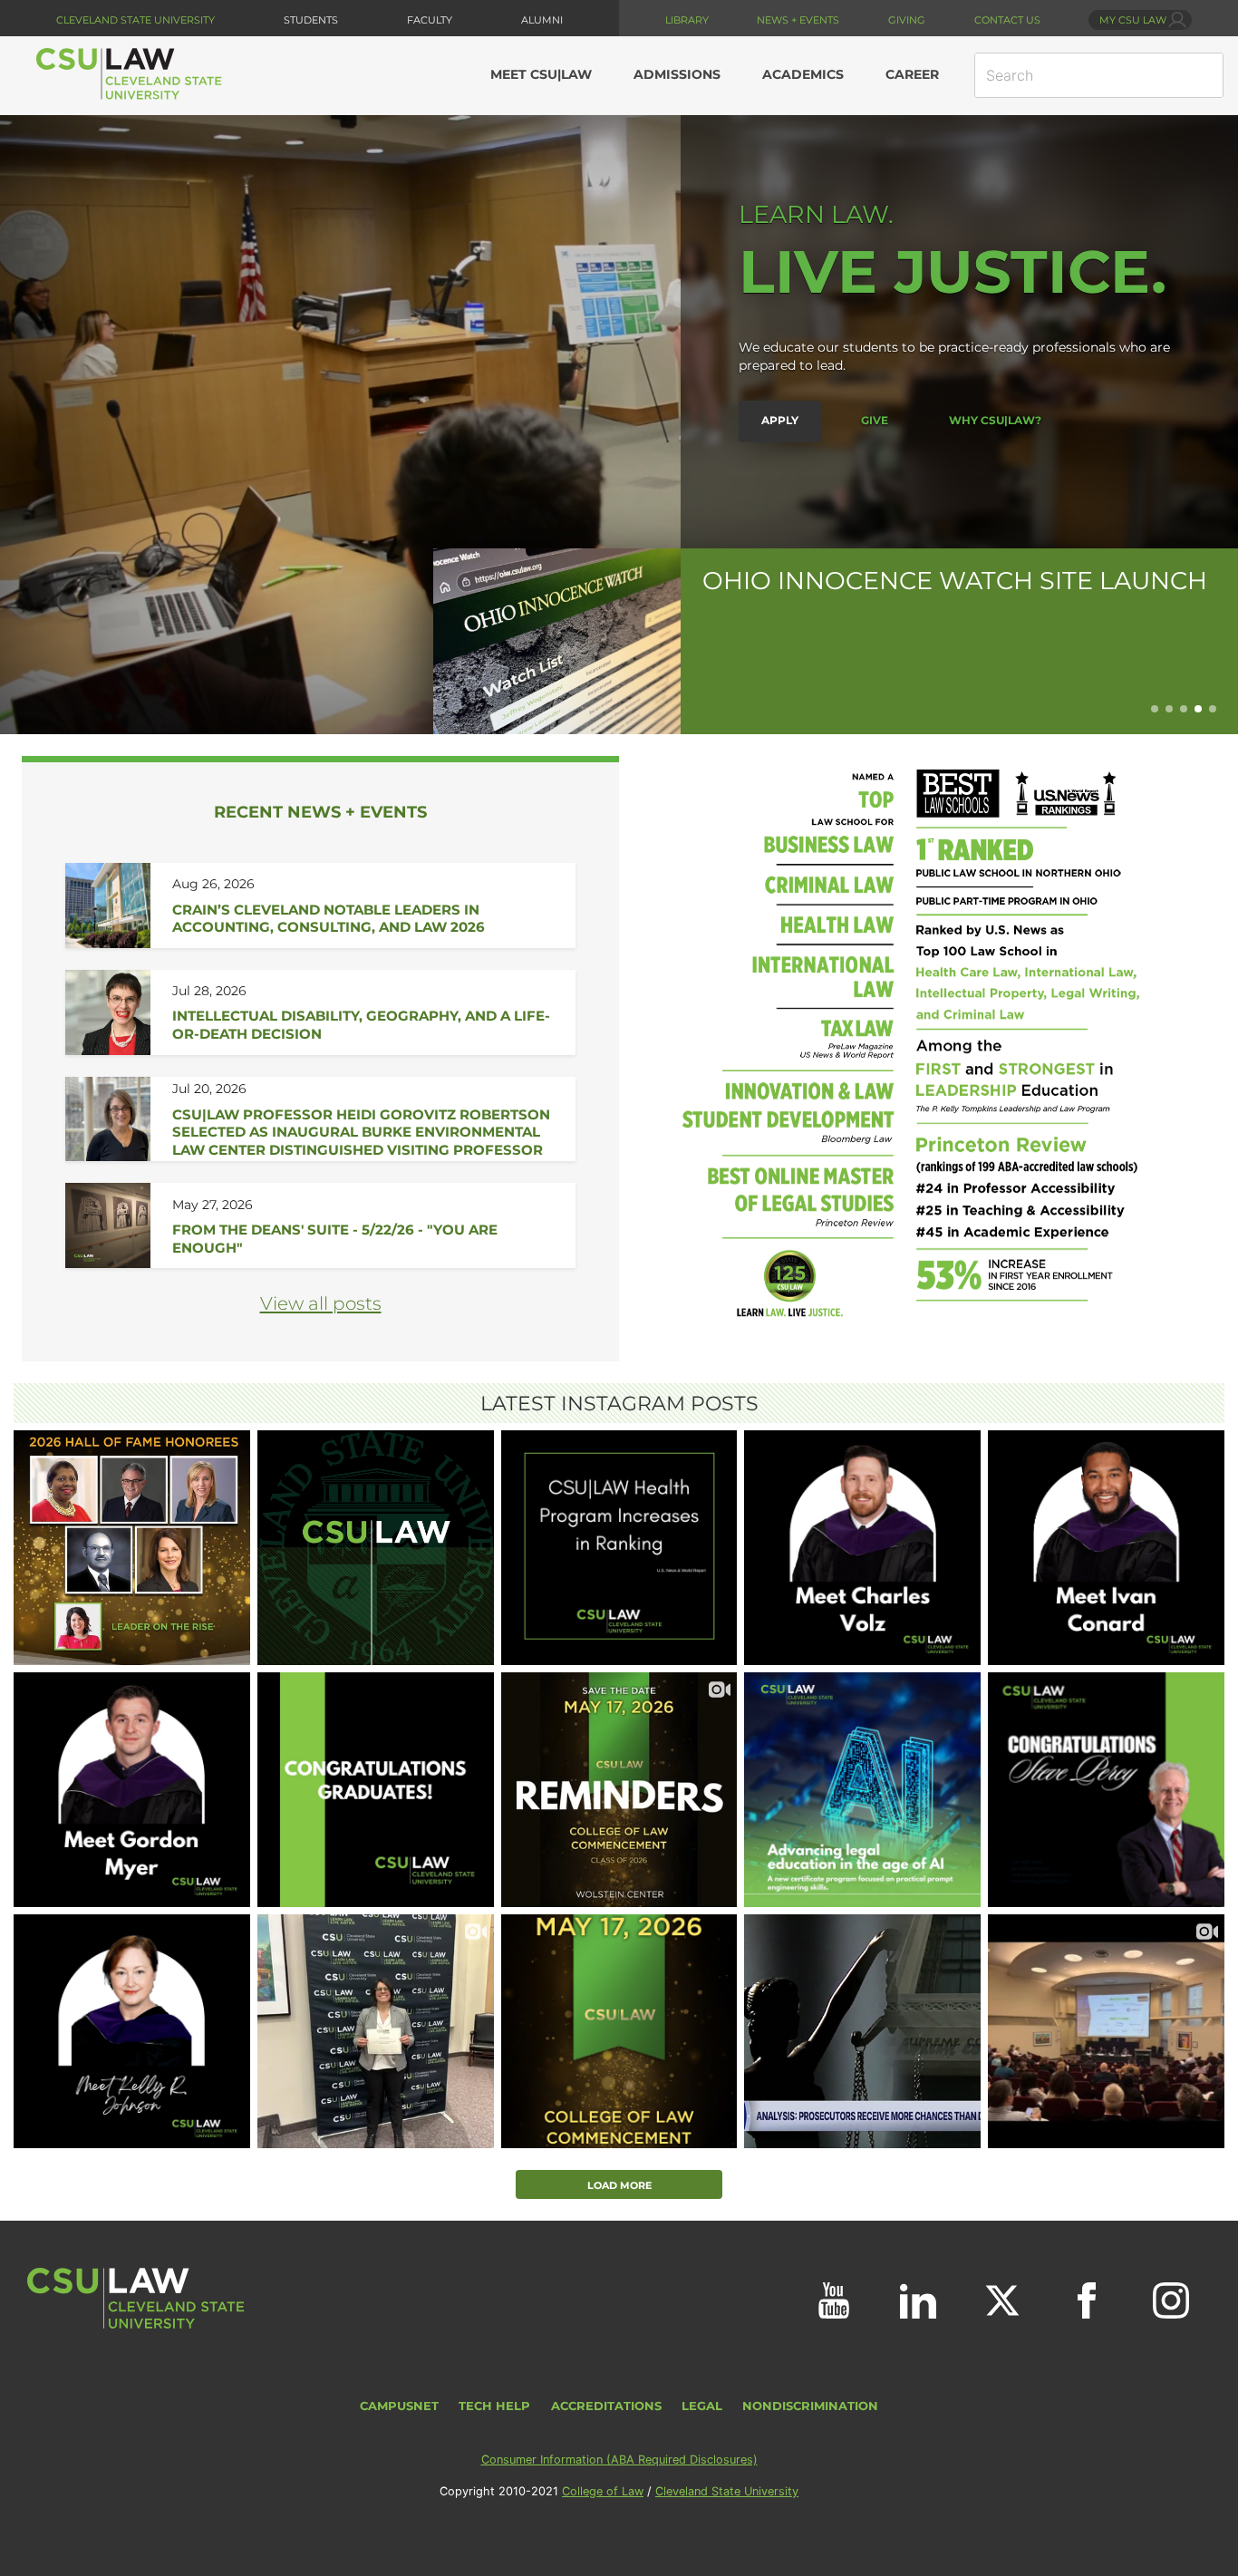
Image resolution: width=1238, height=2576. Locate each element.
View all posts (321, 1303)
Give (875, 420)
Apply (780, 420)
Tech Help (494, 2406)
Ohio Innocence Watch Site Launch (955, 581)
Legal (702, 2406)
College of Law (603, 2491)
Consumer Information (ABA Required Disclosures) (619, 2460)
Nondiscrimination (810, 2406)
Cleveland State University (135, 20)
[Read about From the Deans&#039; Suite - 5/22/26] (363, 1226)
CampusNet (399, 2406)
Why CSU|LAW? (995, 420)
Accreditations (606, 2406)
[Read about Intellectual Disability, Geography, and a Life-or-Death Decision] (363, 1012)
